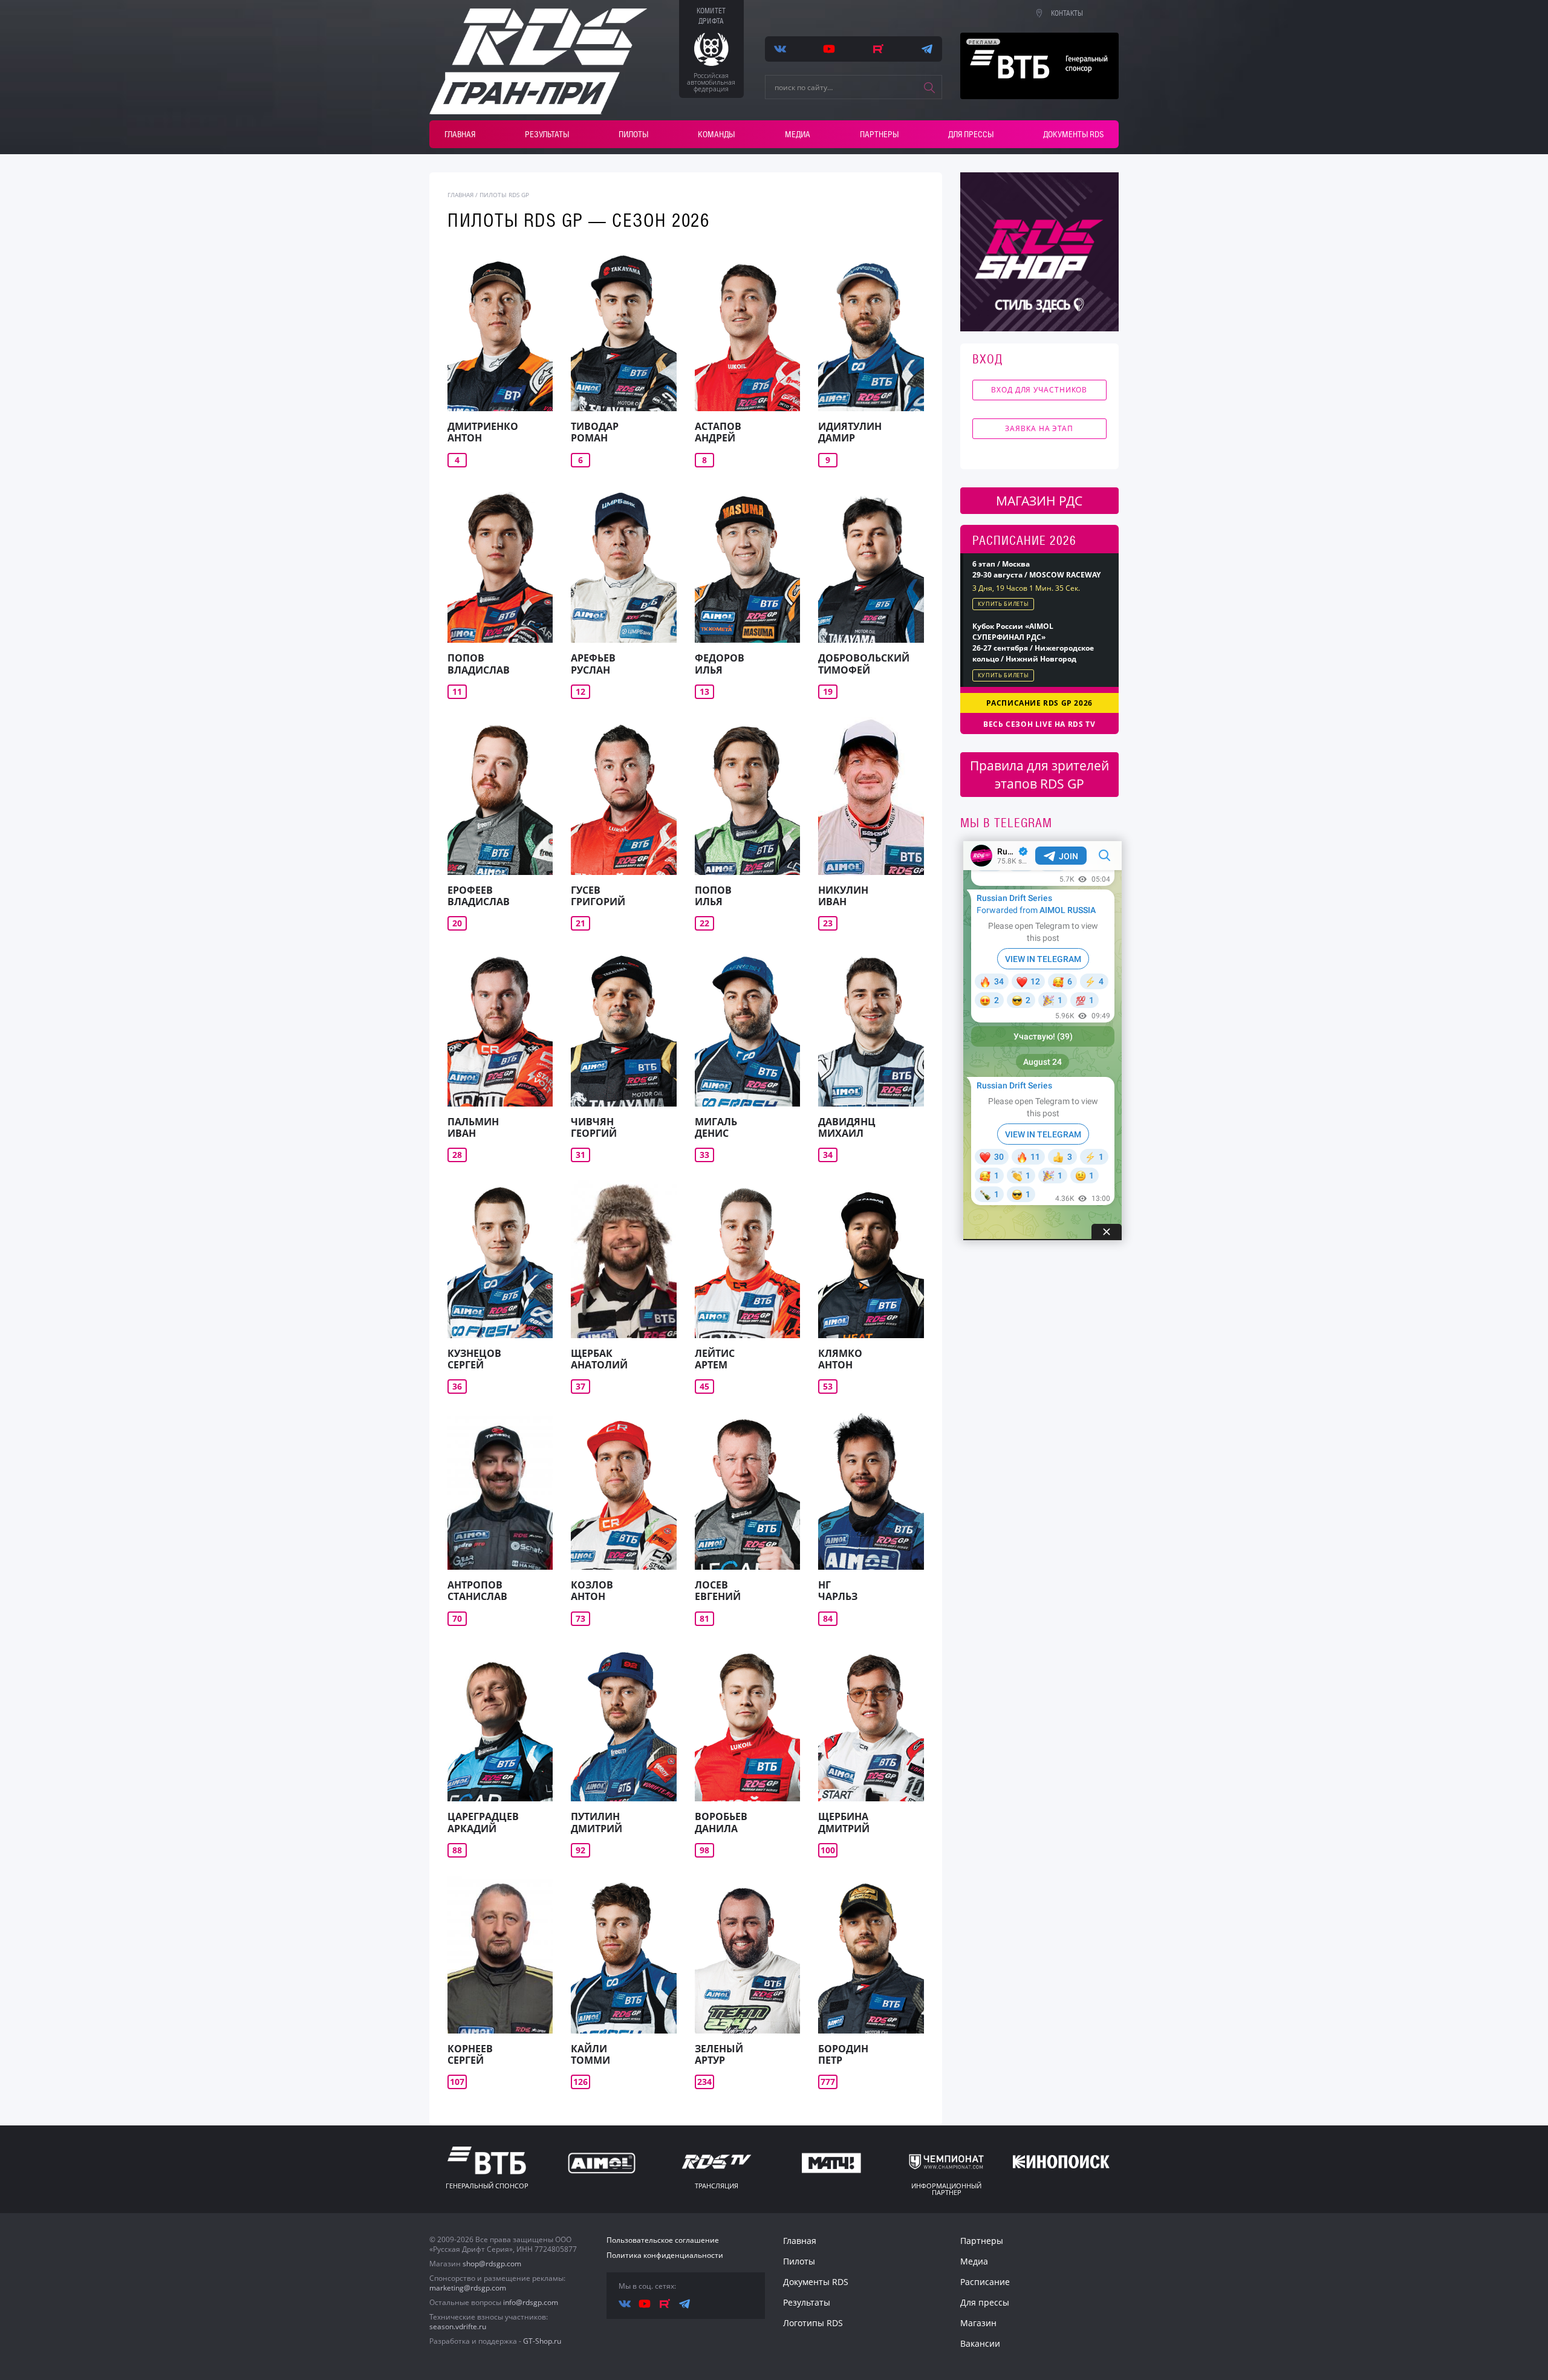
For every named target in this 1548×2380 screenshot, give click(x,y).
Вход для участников (1039, 390)
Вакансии (980, 2343)
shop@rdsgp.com (492, 2264)
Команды (716, 134)
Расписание (985, 2282)
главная (460, 195)
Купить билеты (1003, 604)
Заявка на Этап (1039, 428)
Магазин (978, 2323)
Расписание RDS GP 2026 (1039, 703)
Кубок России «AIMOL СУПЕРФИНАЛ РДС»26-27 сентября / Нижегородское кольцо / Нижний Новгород (1033, 642)
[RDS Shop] (1040, 252)
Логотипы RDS (813, 2323)
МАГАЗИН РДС (1039, 501)
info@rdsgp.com (531, 2302)
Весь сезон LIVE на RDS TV (1039, 724)
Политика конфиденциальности (665, 2255)
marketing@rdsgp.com (468, 2288)
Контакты (1067, 13)
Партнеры (879, 134)
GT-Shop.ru (542, 2341)
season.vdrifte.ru (458, 2326)
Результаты (547, 134)
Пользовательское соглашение (663, 2240)
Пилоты (633, 134)
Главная (460, 134)
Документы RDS (1073, 134)
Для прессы (971, 134)
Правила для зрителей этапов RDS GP (1039, 775)
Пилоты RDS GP (504, 195)
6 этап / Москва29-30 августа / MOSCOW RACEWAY (1036, 569)
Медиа (798, 134)
